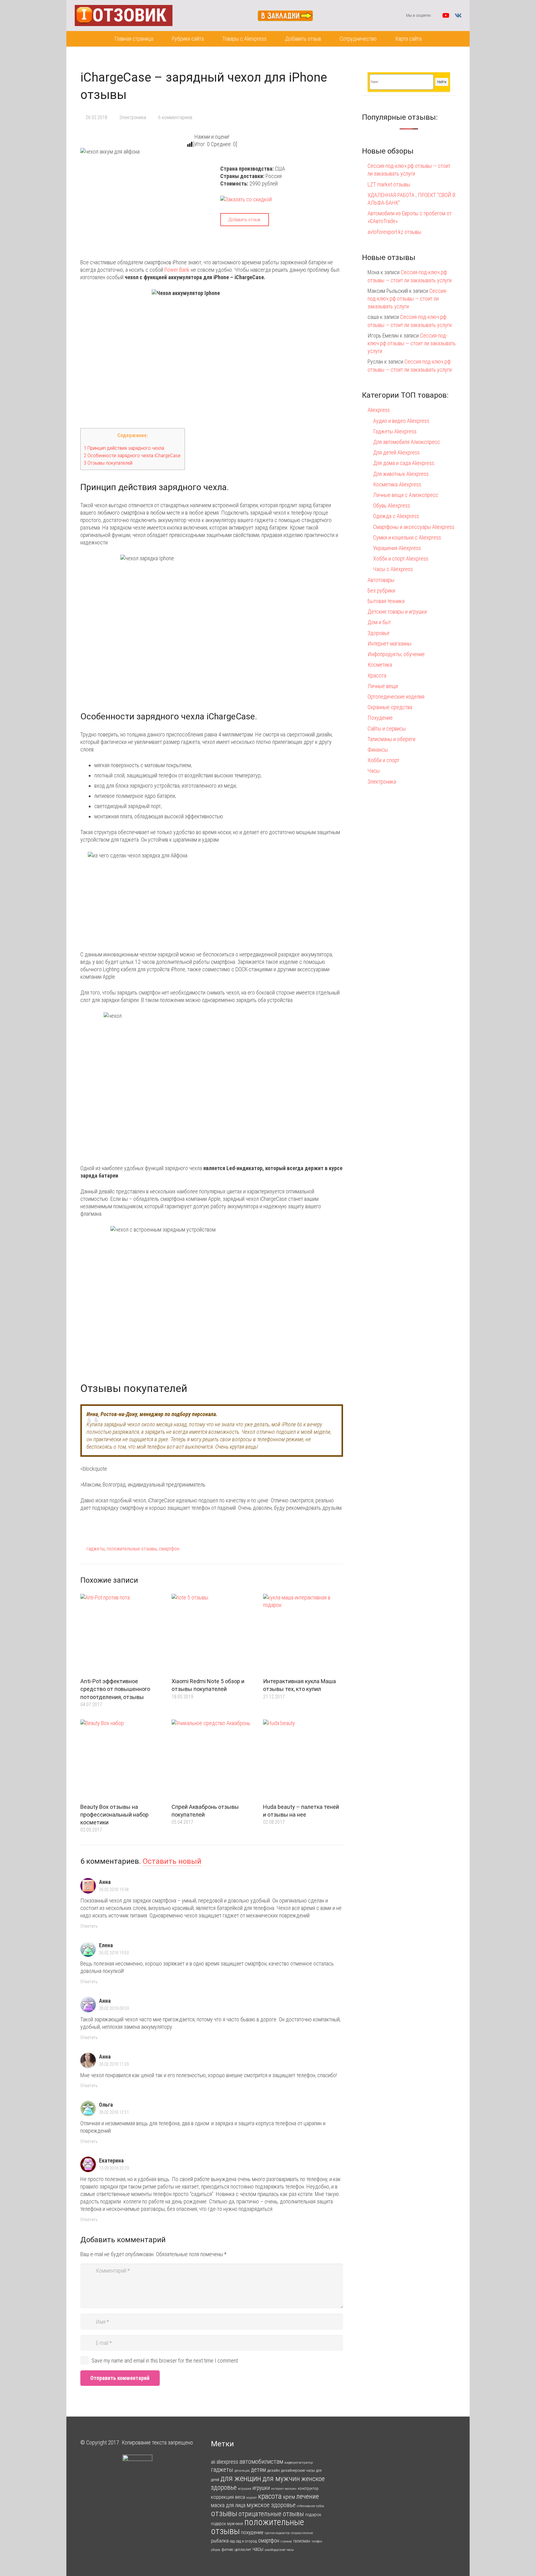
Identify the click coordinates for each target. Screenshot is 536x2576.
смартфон (169, 1549)
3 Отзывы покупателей (108, 463)
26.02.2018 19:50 (114, 1953)
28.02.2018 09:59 (114, 2008)
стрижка (286, 2541)
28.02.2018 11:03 (114, 2064)
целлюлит (243, 2549)
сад (232, 2541)
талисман (302, 2541)
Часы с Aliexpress (393, 569)
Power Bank (177, 270)
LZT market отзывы (389, 184)
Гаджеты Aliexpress (395, 431)
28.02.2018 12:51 (114, 2112)
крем (289, 2497)
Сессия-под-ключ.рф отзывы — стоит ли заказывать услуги (407, 299)
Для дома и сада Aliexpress (404, 463)
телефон (317, 2541)
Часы (374, 771)
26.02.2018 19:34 (114, 1890)
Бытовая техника (386, 601)
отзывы (224, 2513)
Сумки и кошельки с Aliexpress (407, 537)
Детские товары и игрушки (397, 612)
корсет (252, 2498)
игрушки (261, 2488)
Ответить (89, 1926)
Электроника (133, 117)
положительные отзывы (132, 1549)
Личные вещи (383, 686)
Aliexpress (379, 410)
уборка (216, 2550)
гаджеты (96, 1549)
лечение (308, 2496)
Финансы (378, 750)
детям (258, 2470)
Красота (377, 675)
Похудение (380, 718)
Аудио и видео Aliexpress (401, 421)
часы (258, 2549)
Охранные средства (390, 707)
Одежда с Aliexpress (396, 516)
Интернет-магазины (389, 644)
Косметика (380, 665)
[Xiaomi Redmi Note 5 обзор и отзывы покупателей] (212, 1634)
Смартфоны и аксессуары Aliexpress (414, 527)
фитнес (227, 2549)
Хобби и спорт (383, 760)
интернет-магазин (284, 2489)
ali (213, 2462)
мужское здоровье (271, 2505)
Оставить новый (172, 1861)
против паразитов (277, 2533)
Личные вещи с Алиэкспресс (406, 495)
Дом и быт (379, 622)
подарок (313, 2515)
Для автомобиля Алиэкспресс (407, 442)
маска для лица (228, 2505)
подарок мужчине (227, 2524)
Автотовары (381, 580)
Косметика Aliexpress (397, 484)
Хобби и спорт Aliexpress (401, 559)
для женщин (241, 2478)
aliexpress (227, 2462)
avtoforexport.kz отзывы (394, 232)
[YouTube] (446, 16)
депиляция (242, 2471)
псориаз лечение (302, 2533)
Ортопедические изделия (396, 697)
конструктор (308, 2488)
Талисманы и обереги (391, 739)
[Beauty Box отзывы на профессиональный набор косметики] (120, 1760)
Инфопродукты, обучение (396, 654)
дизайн (273, 2470)
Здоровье (379, 633)
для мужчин (281, 2478)
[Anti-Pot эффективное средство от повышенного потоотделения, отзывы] (120, 1634)
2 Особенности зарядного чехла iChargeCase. (133, 455)
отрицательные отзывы (271, 2514)
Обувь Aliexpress (392, 505)
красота (270, 2496)
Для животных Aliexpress (401, 474)
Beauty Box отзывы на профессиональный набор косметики (114, 1815)
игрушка (245, 2489)
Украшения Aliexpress (397, 548)
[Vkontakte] (458, 16)
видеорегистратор (299, 2462)
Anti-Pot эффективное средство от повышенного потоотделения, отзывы (115, 1689)
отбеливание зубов (310, 2506)
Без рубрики (381, 590)
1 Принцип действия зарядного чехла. (124, 448)
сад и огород (246, 2541)
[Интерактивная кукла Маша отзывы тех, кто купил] (303, 1634)
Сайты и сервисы (387, 729)
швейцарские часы (279, 2550)
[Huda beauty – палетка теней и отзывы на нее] (303, 1760)
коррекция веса (228, 2497)
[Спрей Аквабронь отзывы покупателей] (212, 1760)
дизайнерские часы (298, 2470)
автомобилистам (261, 2462)
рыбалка (220, 2541)
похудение (252, 2532)
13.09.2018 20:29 (114, 2168)
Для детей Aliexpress (396, 452)
